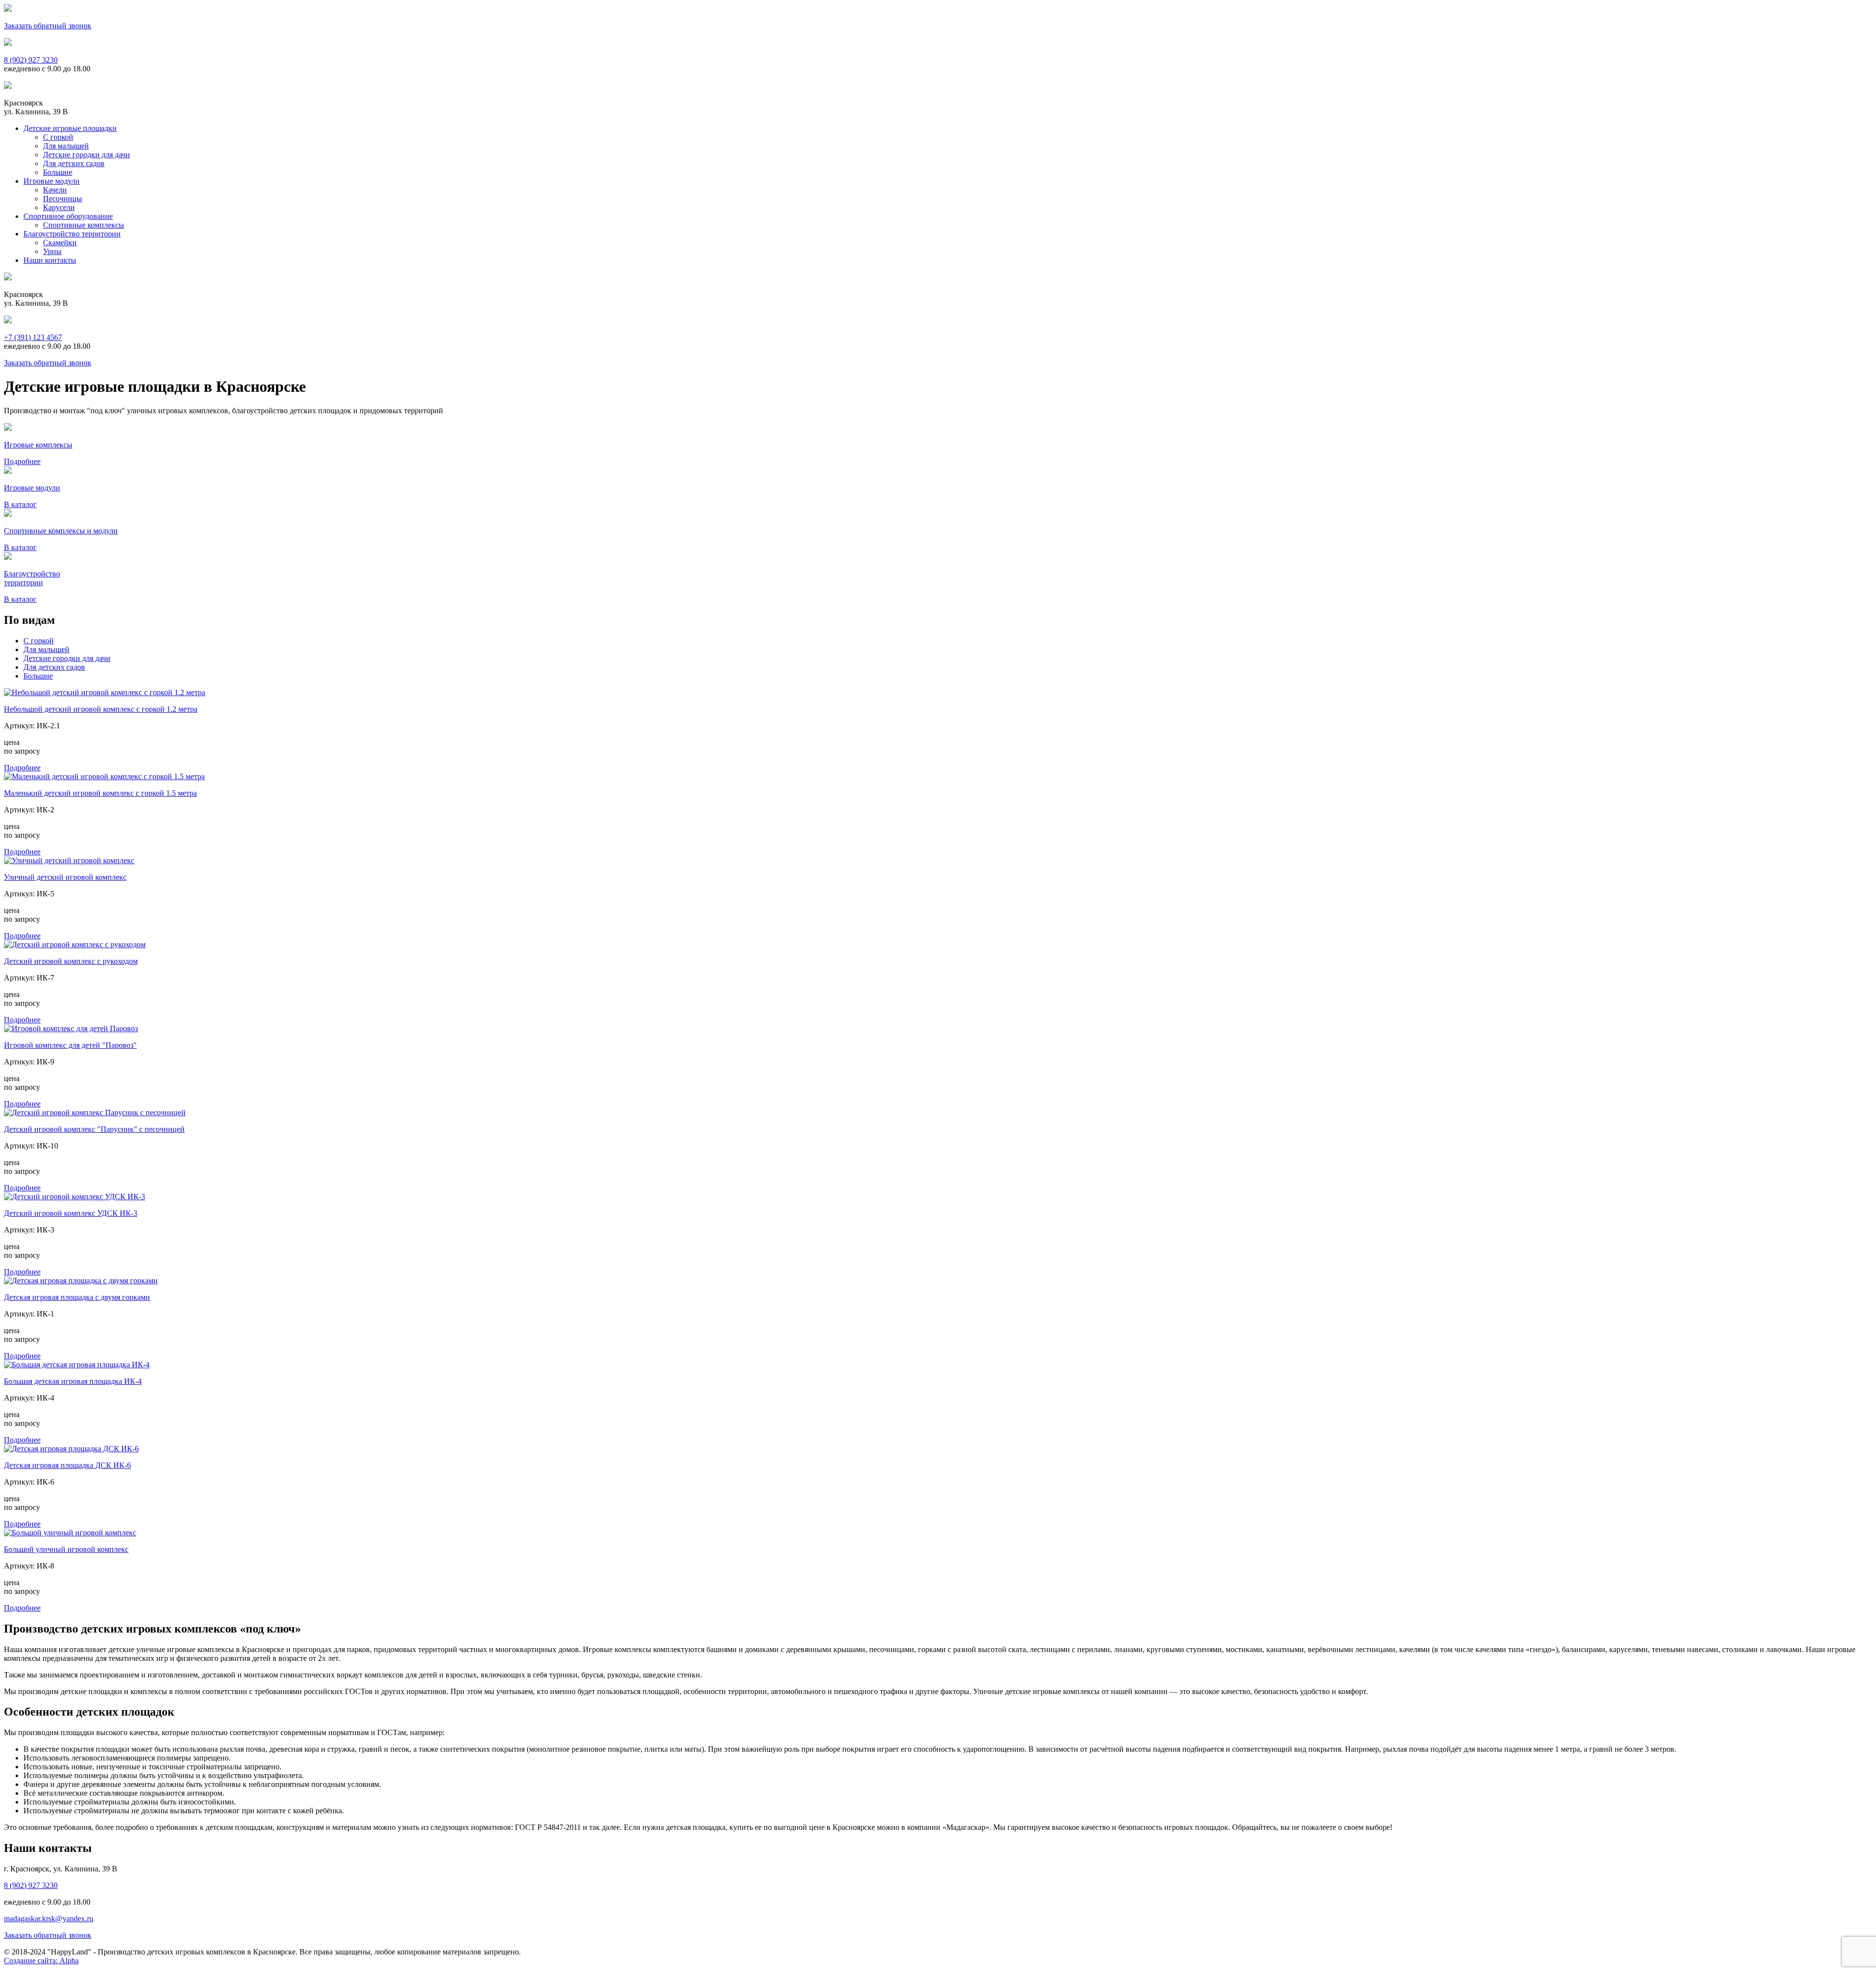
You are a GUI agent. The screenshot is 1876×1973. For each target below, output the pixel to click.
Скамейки (60, 243)
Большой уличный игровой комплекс (66, 1549)
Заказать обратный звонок (48, 26)
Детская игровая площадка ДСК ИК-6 (67, 1465)
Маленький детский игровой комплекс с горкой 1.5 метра (100, 793)
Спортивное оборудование (68, 216)
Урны (52, 251)
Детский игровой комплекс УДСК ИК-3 (71, 1213)
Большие (58, 172)
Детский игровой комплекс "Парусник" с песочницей (94, 1129)
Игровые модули (52, 181)
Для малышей (66, 146)
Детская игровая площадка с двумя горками (77, 1297)
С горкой (58, 137)
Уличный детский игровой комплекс (65, 877)
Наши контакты (50, 260)
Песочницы (63, 199)
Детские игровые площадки (70, 128)
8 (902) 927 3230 (31, 60)
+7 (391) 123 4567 (33, 337)
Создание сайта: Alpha (41, 1961)
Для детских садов (74, 163)
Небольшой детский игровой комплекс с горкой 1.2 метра (101, 709)
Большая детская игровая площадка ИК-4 (73, 1381)
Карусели (59, 207)
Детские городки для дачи (86, 155)
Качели (55, 190)
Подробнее (22, 768)
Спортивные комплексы (84, 225)
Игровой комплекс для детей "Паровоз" (70, 1045)
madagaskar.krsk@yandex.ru (49, 1919)
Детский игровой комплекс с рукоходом (71, 961)
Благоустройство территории (72, 234)
